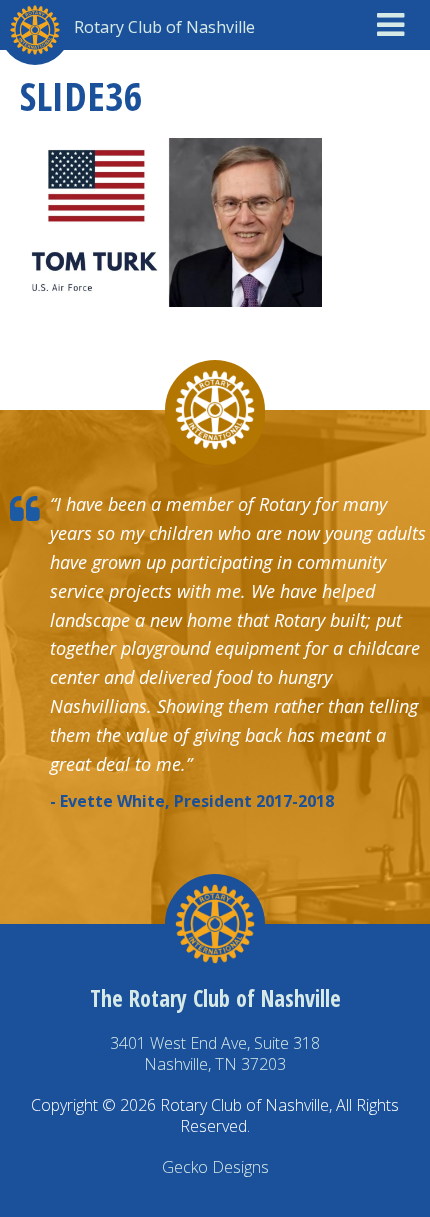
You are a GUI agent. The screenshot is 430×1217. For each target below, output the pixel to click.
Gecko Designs (215, 1167)
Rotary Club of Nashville (164, 27)
